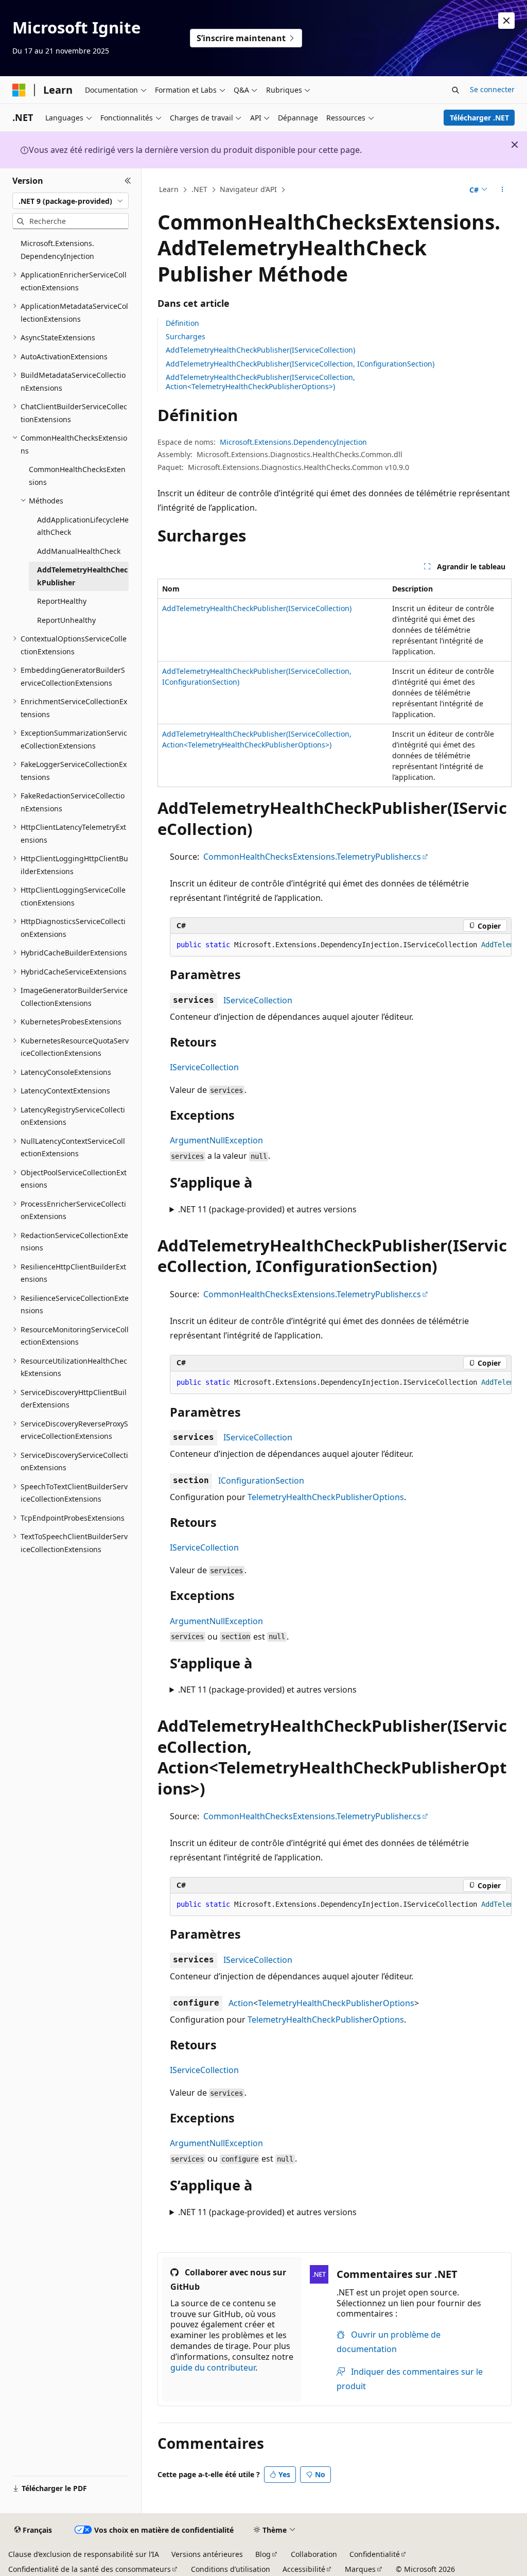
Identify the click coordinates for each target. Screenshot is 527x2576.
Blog (263, 2554)
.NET (199, 189)
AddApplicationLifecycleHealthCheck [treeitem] (83, 526)
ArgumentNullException (216, 1140)
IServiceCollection (258, 1000)
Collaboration (314, 2554)
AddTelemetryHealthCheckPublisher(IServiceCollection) (260, 350)
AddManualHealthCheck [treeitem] (79, 551)
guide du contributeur (213, 2368)
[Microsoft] (19, 90)
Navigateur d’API (248, 189)
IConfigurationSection (261, 1481)
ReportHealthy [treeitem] (62, 601)
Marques (360, 2569)
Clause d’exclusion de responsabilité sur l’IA (84, 2554)
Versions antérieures (207, 2554)
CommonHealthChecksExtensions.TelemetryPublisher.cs (312, 857)
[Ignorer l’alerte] (506, 21)
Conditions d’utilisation (231, 2569)
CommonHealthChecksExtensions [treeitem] (77, 476)
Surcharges (186, 336)
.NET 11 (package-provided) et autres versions (267, 1209)
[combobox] (71, 201)
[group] (341, 945)
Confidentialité (375, 2554)
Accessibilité (304, 2569)
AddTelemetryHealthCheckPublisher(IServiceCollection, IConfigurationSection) (300, 364)
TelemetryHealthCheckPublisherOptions (326, 1497)
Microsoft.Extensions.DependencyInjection (293, 442)
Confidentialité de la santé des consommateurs (90, 2569)
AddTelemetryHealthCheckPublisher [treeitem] (82, 576)
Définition (182, 323)
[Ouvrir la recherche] (455, 90)
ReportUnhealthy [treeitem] (66, 620)
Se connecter (492, 89)
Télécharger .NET (479, 118)
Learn (169, 189)
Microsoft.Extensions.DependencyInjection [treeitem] (57, 250)
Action (241, 2003)
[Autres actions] (502, 190)
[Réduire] (128, 181)
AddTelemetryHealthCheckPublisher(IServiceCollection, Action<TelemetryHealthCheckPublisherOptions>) (260, 382)
